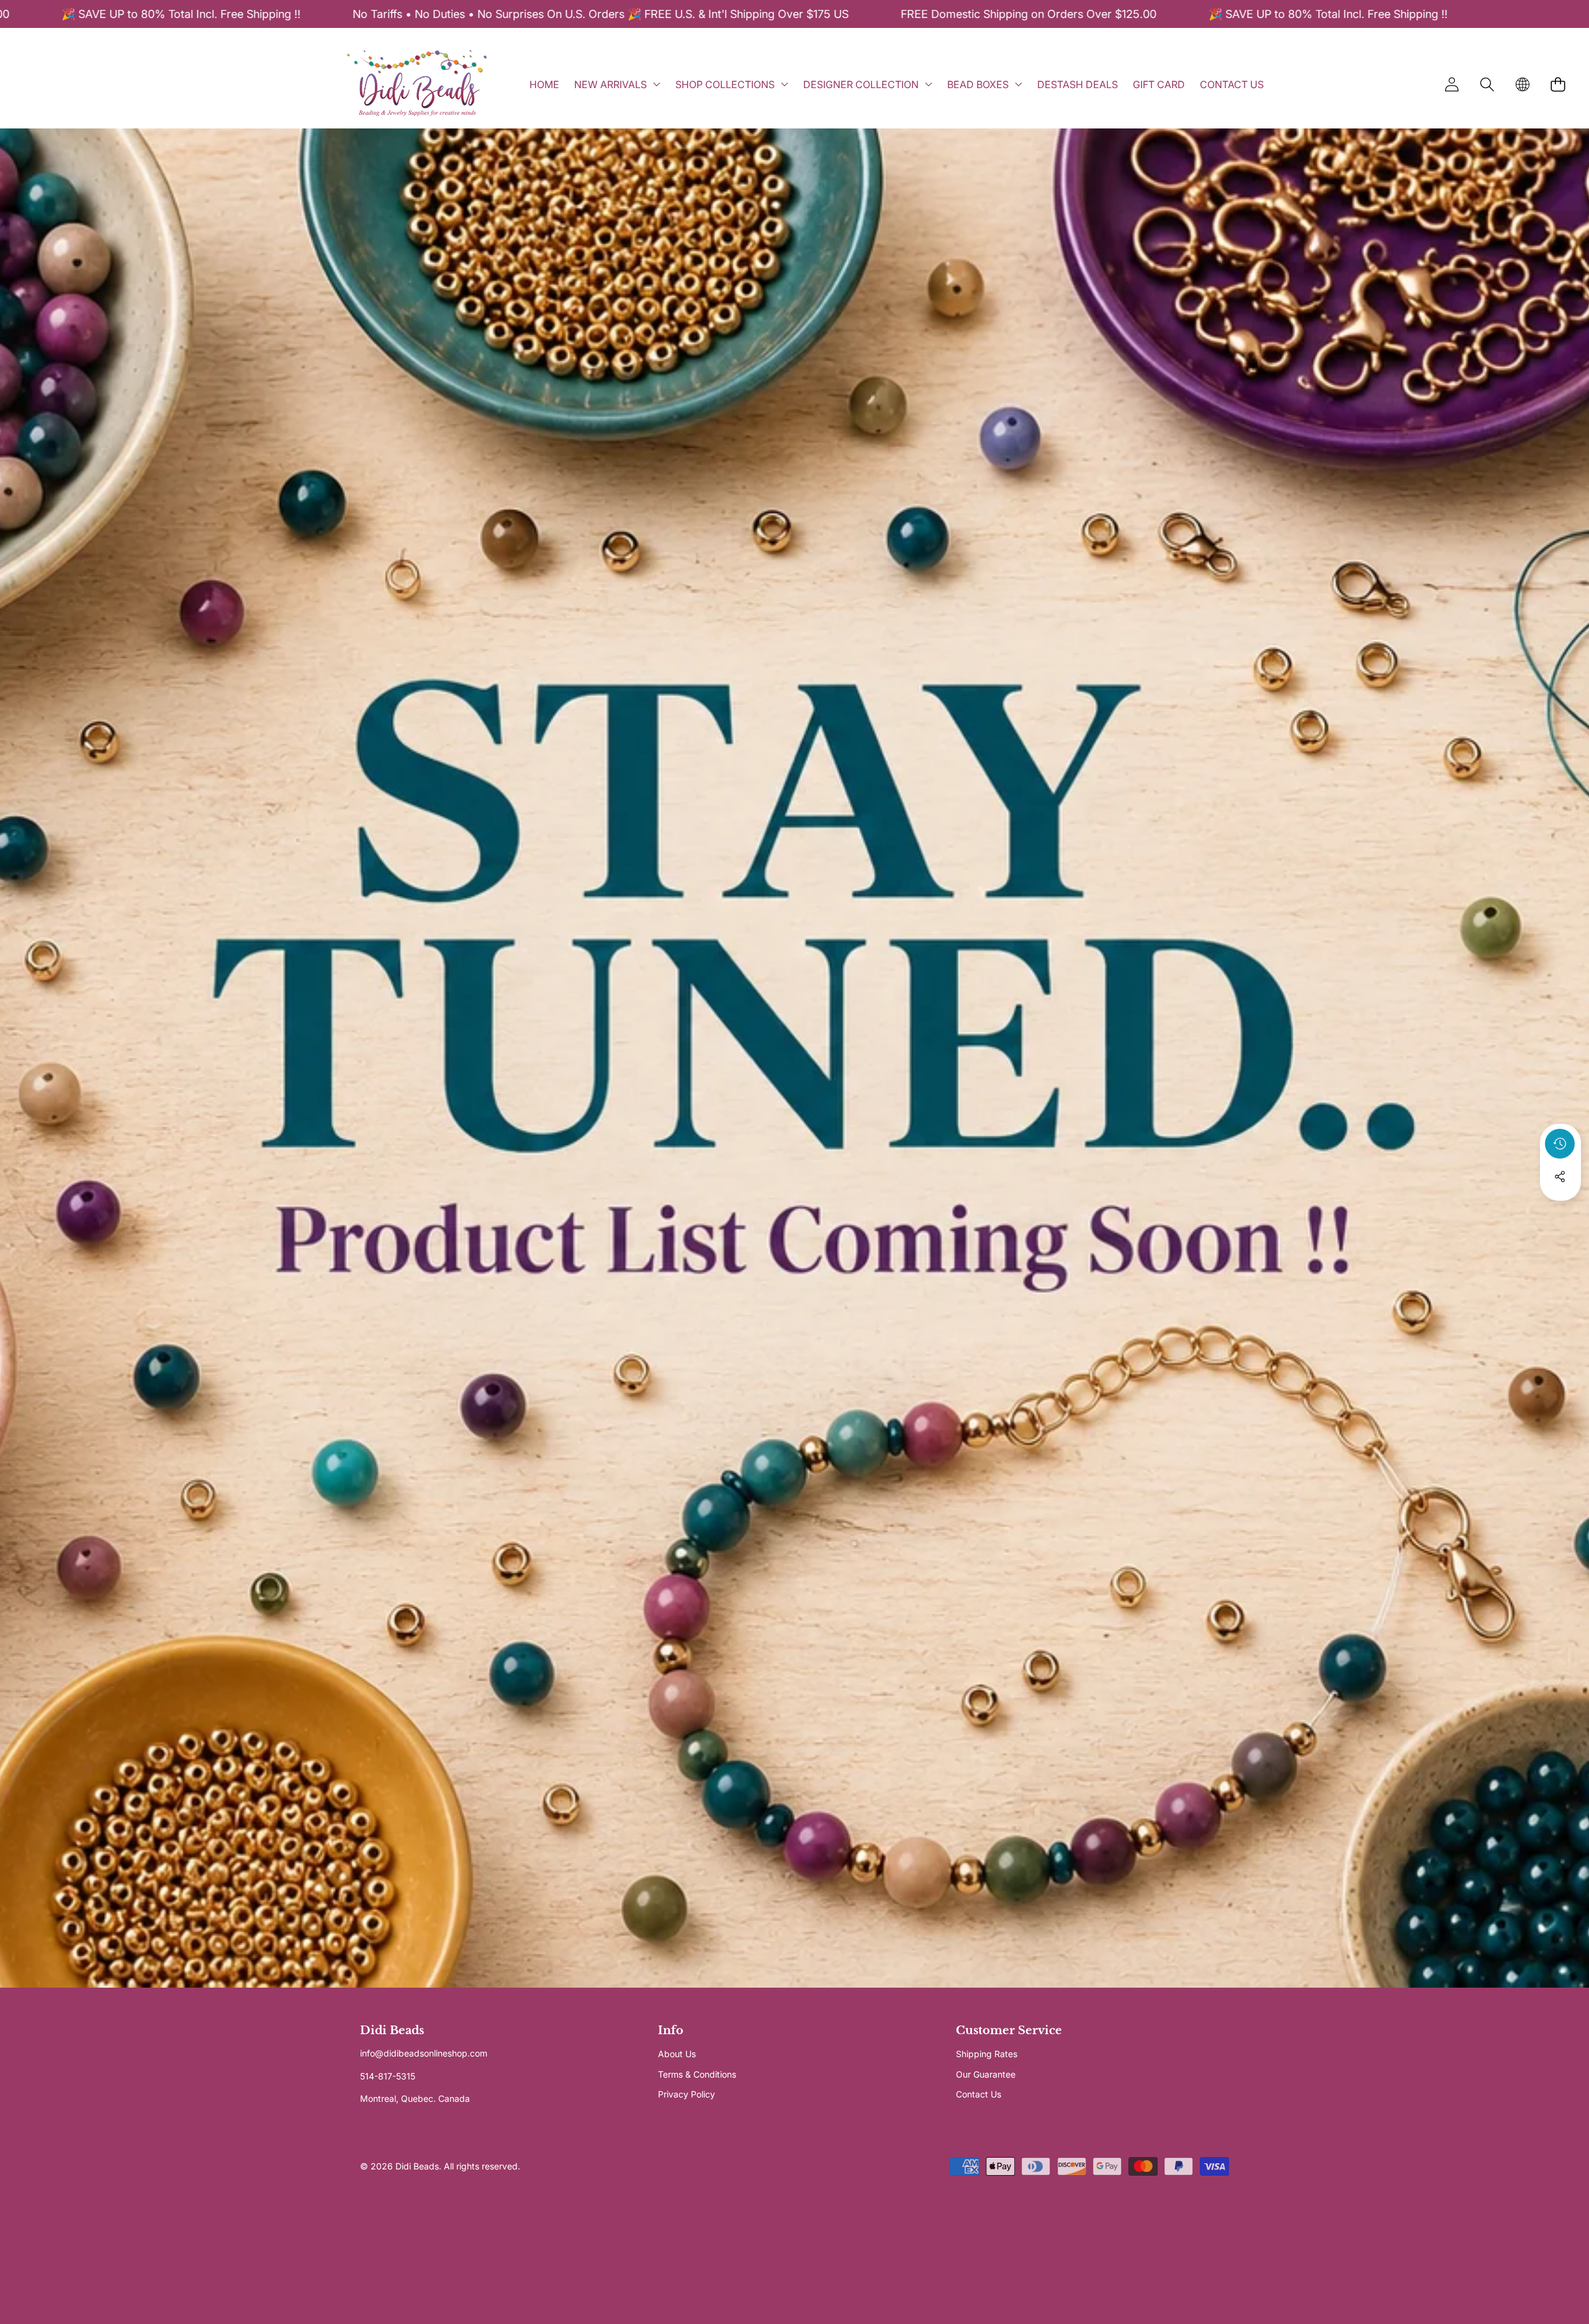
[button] (1487, 84)
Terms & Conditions (697, 2074)
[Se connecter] (1452, 84)
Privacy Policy (686, 2094)
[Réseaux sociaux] (1560, 1177)
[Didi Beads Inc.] (416, 84)
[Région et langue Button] (1522, 84)
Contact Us (979, 2094)
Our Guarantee (986, 2074)
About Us (677, 2054)
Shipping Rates (987, 2054)
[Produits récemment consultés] (1560, 1144)
